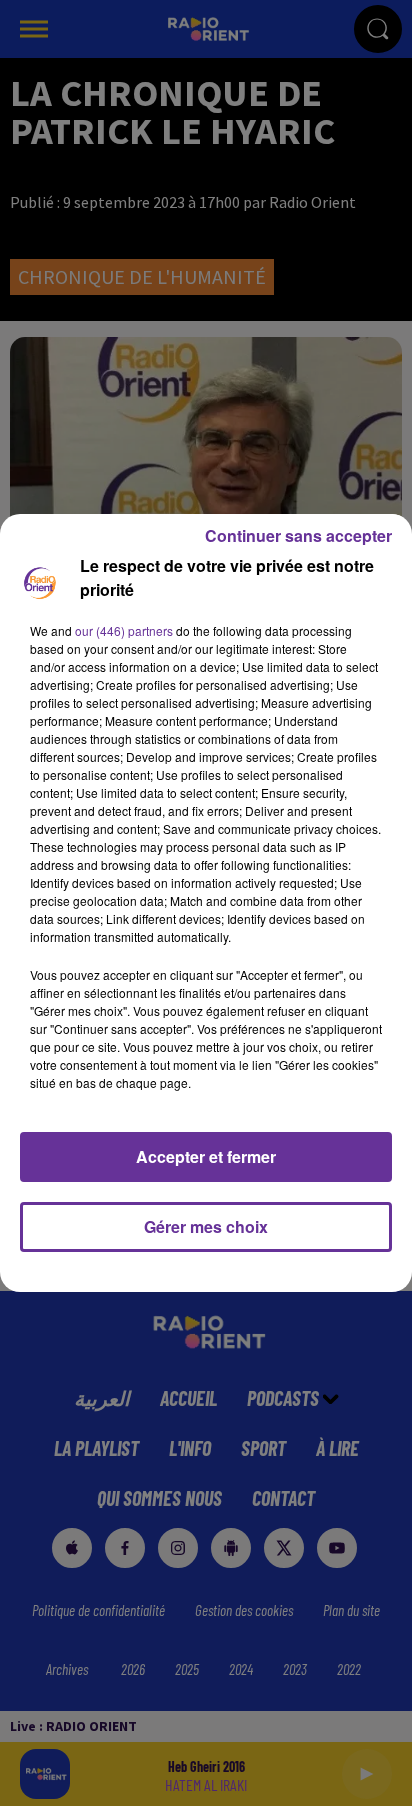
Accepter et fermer (206, 1156)
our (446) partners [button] (124, 630)
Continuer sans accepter (298, 535)
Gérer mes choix (206, 1226)
